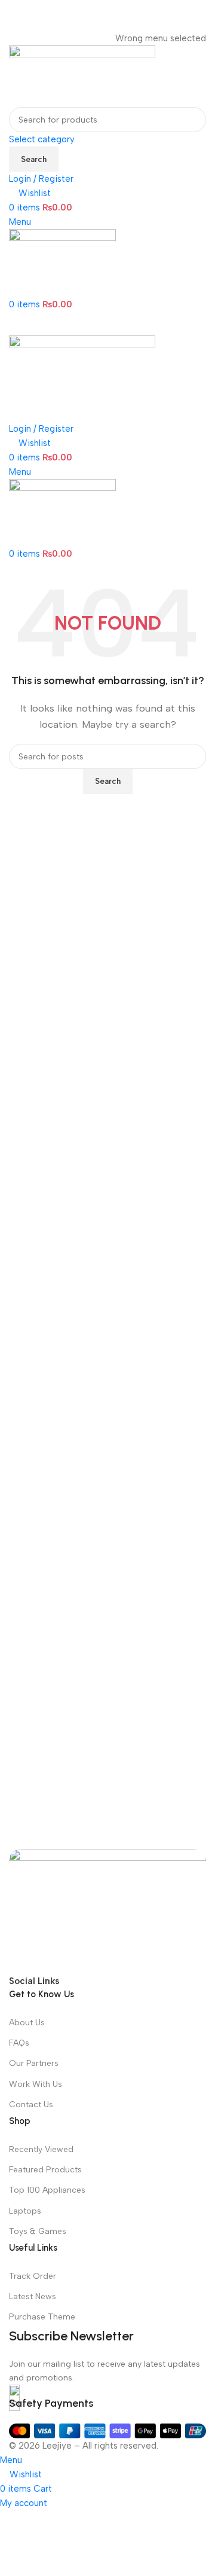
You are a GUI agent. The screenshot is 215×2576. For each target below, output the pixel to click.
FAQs (19, 2043)
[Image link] (107, 1910)
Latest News (33, 2296)
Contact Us (31, 2105)
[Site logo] (82, 75)
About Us (27, 2023)
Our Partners (34, 2063)
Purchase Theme (42, 2317)
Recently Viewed (41, 2149)
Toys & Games (38, 2231)
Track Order (33, 2276)
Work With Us (36, 2084)
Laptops (25, 2211)
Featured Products (45, 2170)
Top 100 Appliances (47, 2190)
